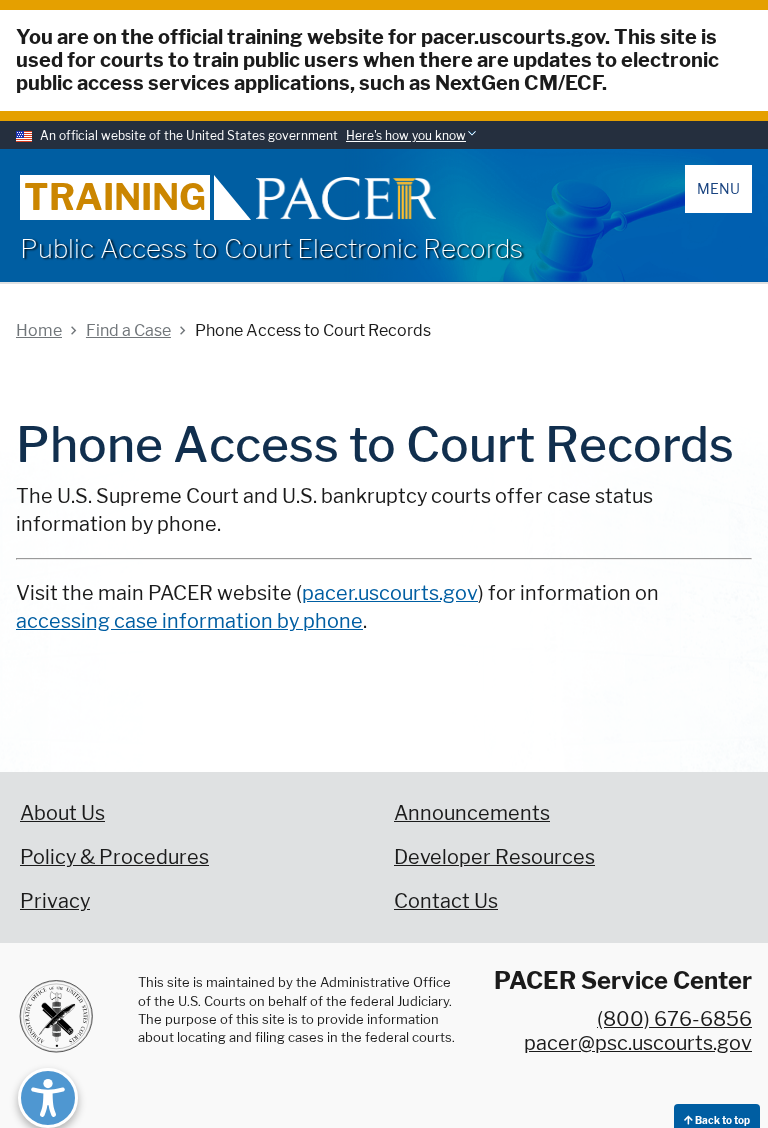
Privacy (55, 901)
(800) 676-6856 (674, 1019)
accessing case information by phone (189, 621)
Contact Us (446, 901)
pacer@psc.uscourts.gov (638, 1043)
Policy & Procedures (114, 857)
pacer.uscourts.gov (390, 593)
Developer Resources (494, 857)
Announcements (472, 813)
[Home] (346, 198)
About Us (62, 813)
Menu (718, 188)
